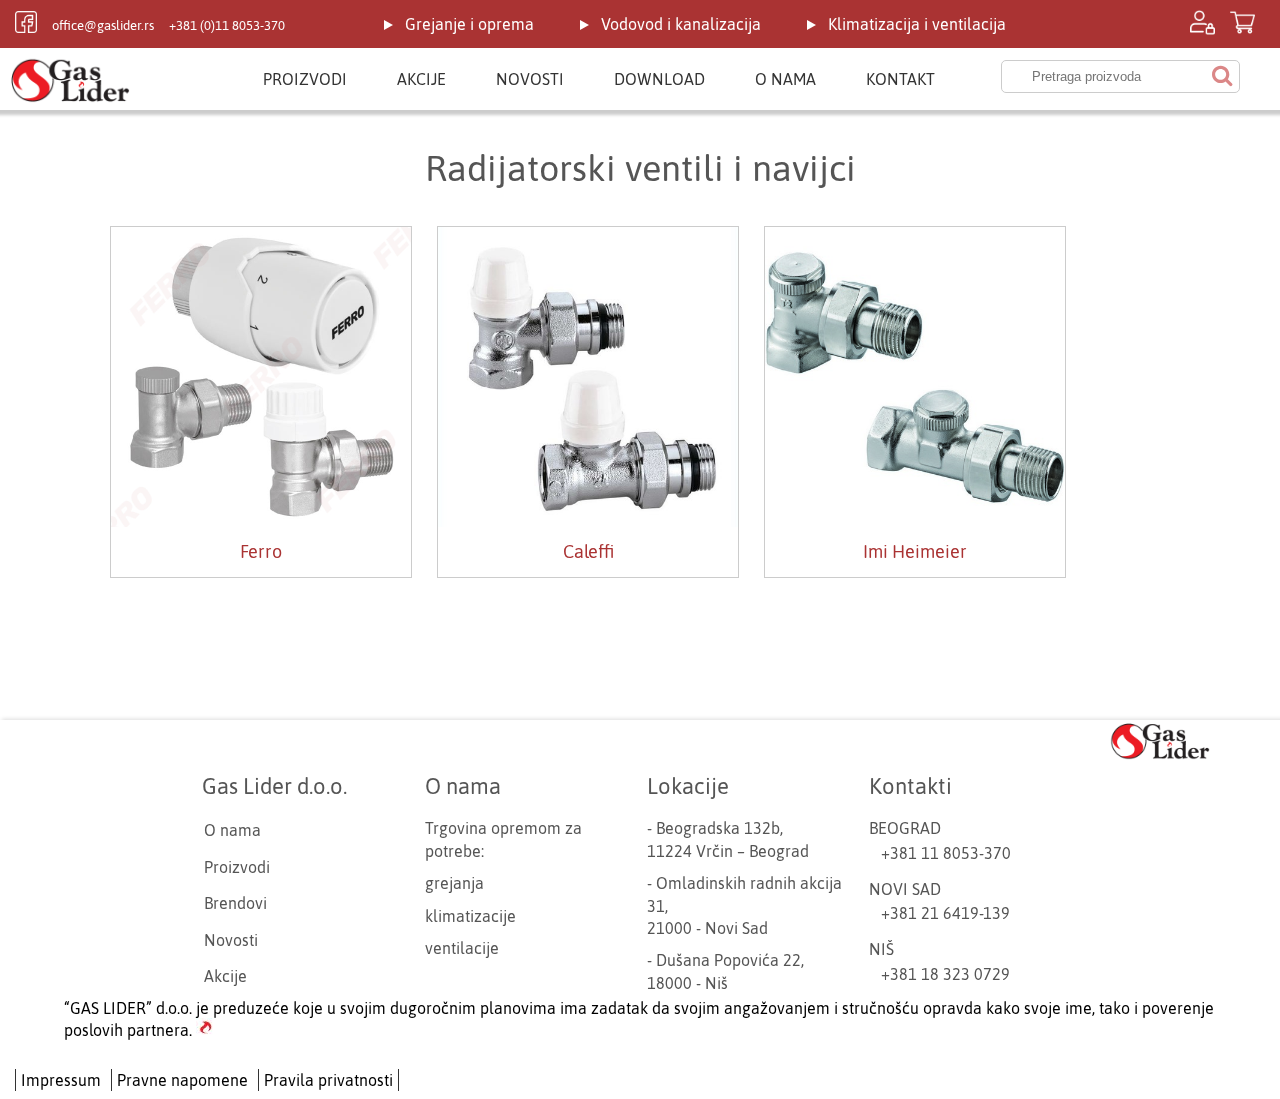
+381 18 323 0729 (945, 974)
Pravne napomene (182, 1080)
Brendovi (235, 903)
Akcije (421, 79)
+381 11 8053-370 (946, 853)
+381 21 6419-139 (945, 913)
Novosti (530, 79)
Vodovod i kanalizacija (681, 24)
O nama (785, 79)
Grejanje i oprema (469, 24)
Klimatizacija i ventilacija (917, 24)
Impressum (61, 1080)
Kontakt (900, 79)
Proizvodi (305, 79)
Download (659, 79)
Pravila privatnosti (328, 1080)
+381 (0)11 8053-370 (227, 25)
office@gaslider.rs (103, 25)
